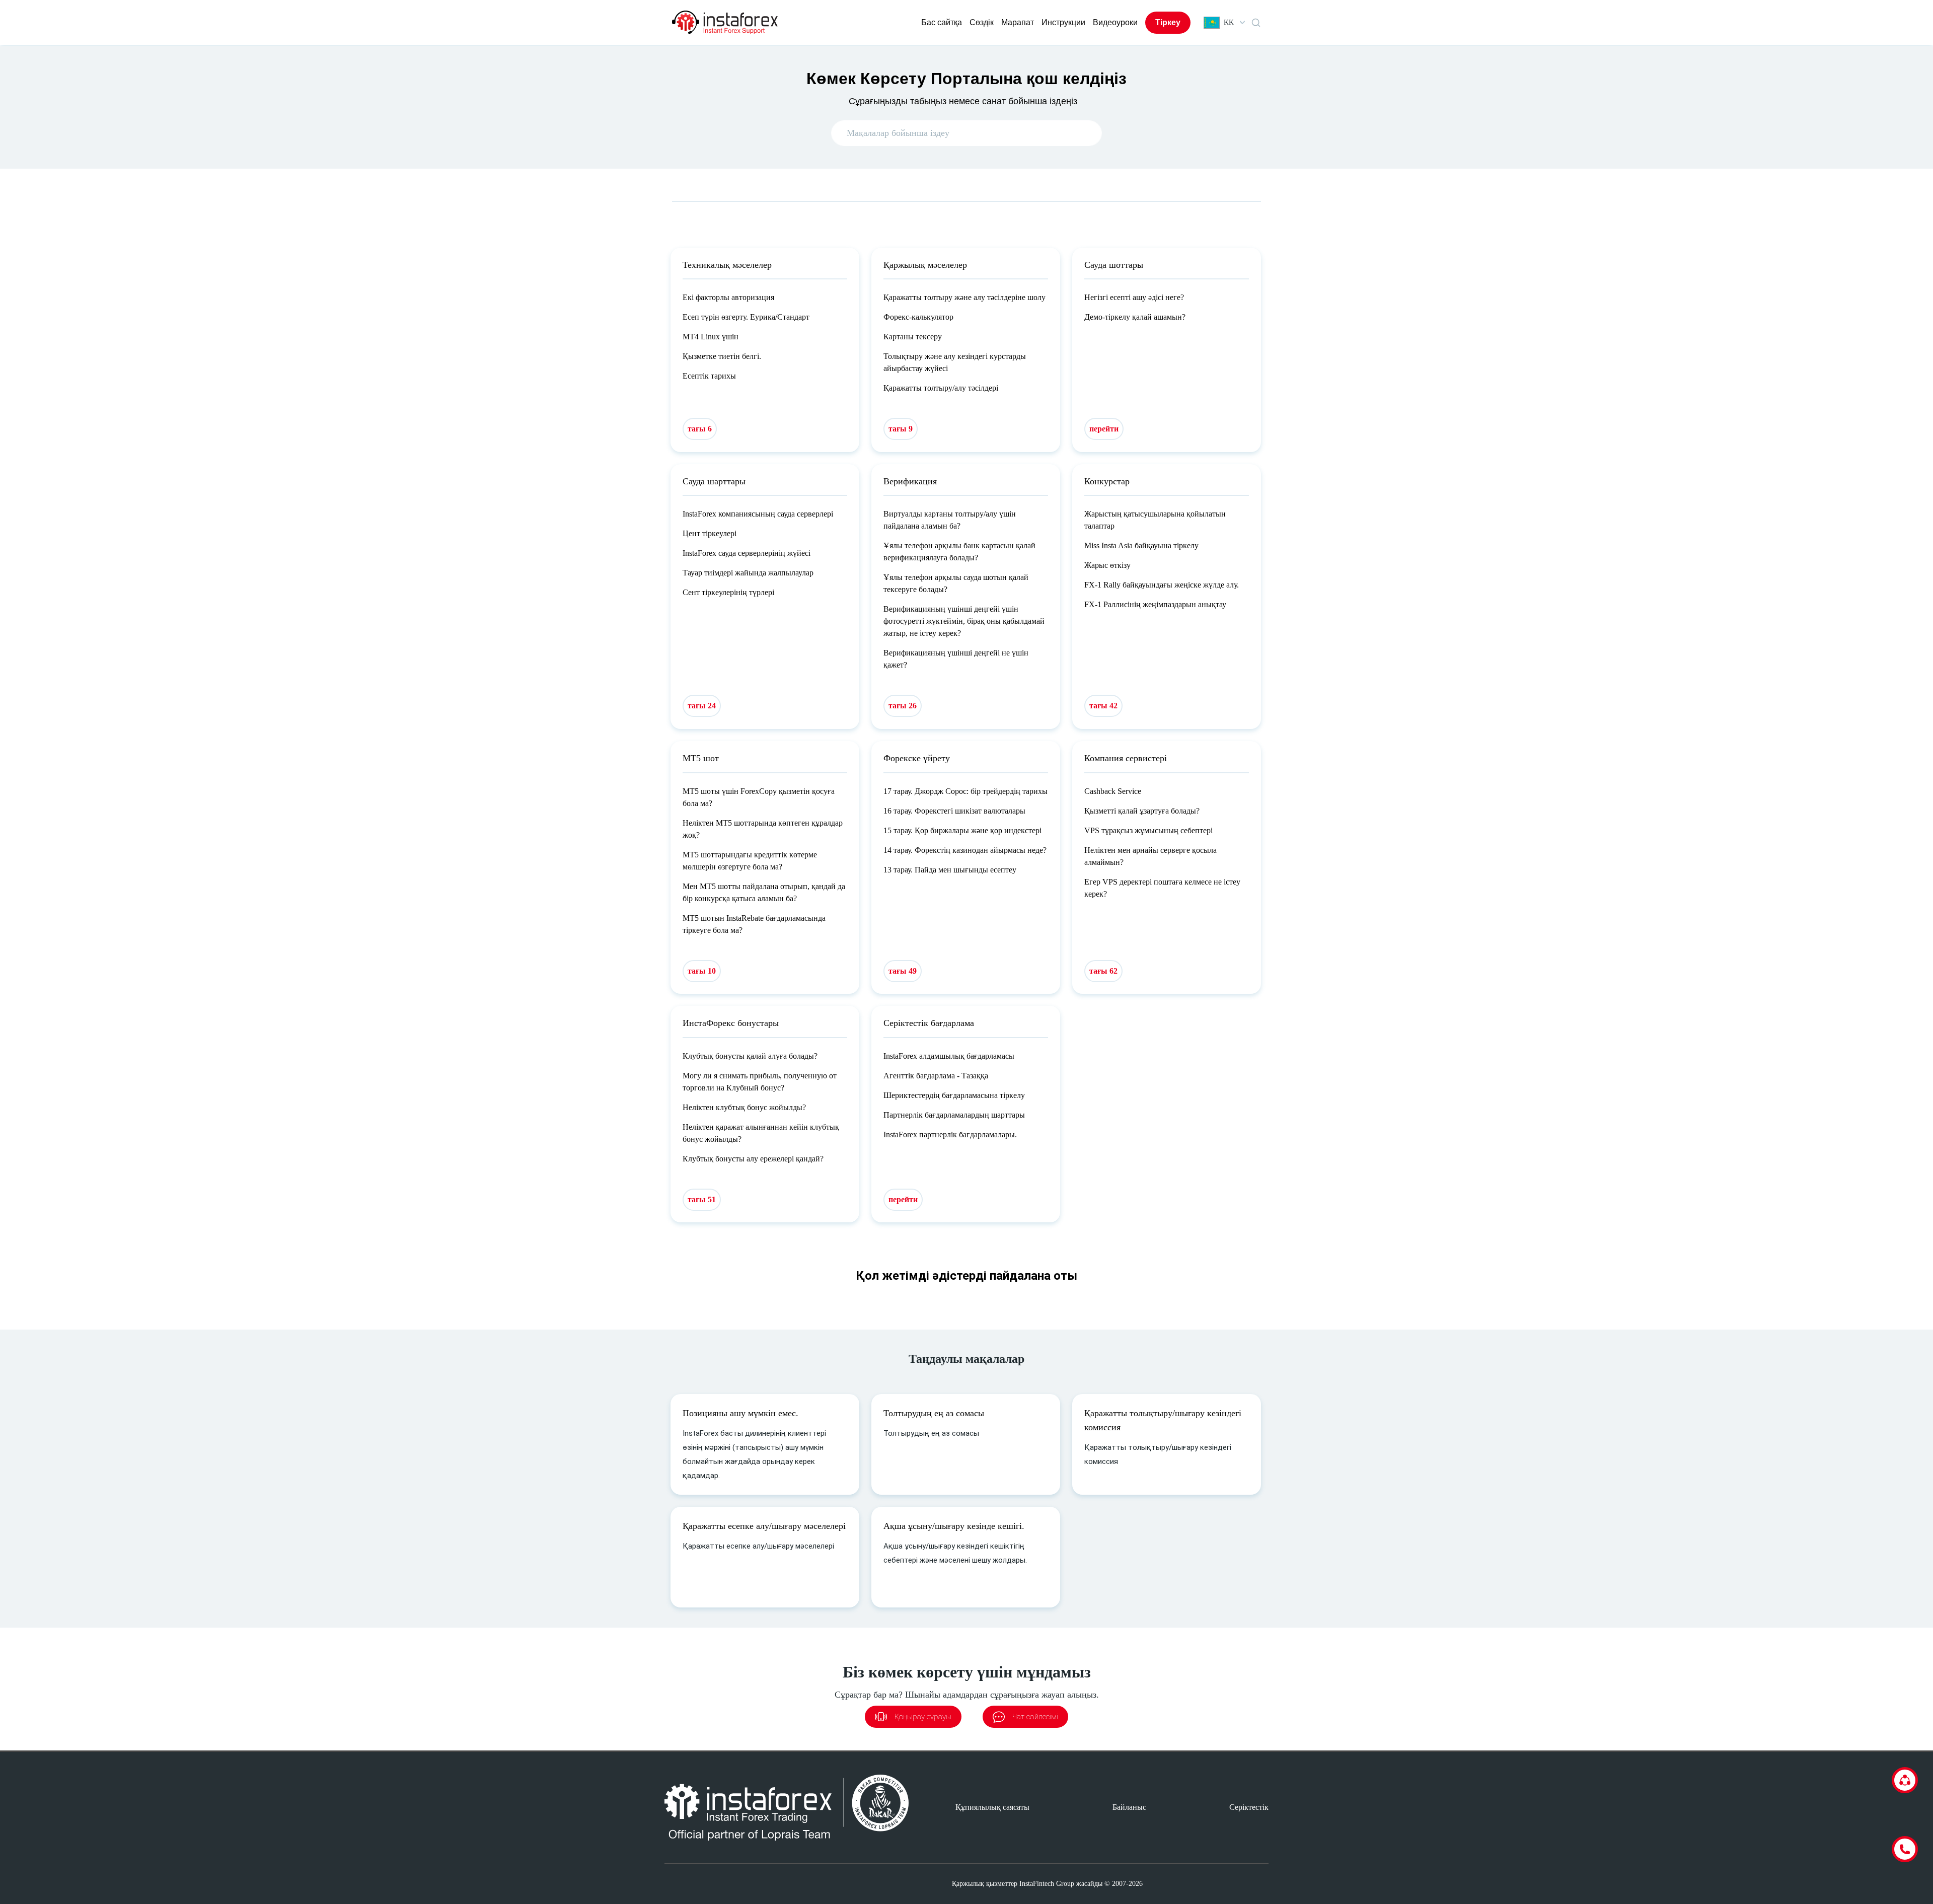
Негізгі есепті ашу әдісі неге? (1134, 297)
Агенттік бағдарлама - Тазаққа (936, 1076)
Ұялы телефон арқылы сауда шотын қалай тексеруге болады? (956, 583)
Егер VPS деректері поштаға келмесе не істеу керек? (1162, 888)
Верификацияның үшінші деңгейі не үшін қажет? (956, 659)
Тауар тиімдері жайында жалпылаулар (748, 573)
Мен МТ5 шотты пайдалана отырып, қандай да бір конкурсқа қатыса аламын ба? (764, 892)
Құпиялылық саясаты (992, 1807)
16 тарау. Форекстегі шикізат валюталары (954, 811)
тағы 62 (1103, 971)
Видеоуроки (1115, 22)
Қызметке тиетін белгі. (722, 356)
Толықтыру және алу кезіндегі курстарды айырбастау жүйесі (955, 362)
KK (1229, 22)
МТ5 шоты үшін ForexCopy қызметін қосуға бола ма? (759, 797)
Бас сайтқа (942, 22)
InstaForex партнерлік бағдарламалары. (950, 1134)
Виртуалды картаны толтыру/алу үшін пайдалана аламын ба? (950, 520)
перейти (1104, 429)
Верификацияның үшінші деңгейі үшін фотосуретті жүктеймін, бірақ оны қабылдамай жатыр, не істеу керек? (964, 621)
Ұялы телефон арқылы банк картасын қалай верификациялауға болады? (959, 552)
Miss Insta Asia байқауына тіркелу (1141, 545)
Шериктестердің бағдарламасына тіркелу (954, 1095)
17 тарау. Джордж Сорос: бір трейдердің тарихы (965, 791)
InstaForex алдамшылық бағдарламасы (949, 1056)
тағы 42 (1103, 706)
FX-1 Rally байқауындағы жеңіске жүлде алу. (1162, 585)
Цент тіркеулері (710, 533)
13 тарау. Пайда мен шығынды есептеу (950, 870)
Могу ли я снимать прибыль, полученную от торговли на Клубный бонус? (760, 1082)
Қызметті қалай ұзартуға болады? (1142, 811)
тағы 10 (702, 971)
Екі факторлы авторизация (728, 297)
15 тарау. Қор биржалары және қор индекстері (962, 830)
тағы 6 (700, 429)
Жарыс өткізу (1107, 565)
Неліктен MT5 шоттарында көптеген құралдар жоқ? (763, 829)
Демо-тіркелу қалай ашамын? (1135, 317)
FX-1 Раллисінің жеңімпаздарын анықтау (1155, 604)
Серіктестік (1249, 1807)
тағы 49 (903, 971)
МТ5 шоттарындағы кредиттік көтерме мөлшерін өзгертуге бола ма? (750, 861)
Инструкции (1063, 22)
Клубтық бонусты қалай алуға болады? (750, 1056)
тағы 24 (702, 706)
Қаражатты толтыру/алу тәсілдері (941, 388)
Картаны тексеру (913, 337)
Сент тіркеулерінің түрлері (728, 592)
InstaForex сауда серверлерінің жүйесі (747, 553)
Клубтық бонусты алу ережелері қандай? (753, 1159)
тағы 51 (702, 1199)
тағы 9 (901, 429)
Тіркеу (1168, 22)
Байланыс (1129, 1807)
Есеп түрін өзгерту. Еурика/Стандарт (746, 317)
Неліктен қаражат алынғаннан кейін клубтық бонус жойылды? (761, 1133)
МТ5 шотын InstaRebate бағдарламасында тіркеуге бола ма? (754, 924)
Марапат (1018, 22)
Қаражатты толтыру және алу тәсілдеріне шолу (964, 297)
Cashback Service (1113, 791)
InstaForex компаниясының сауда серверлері (758, 514)
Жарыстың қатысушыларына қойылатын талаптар (1155, 520)
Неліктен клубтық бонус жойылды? (744, 1107)
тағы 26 (903, 706)
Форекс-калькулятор (918, 317)
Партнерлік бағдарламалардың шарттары (954, 1115)
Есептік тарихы (709, 376)
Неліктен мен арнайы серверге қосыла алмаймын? (1150, 856)
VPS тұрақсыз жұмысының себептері (1148, 830)
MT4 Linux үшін (711, 337)
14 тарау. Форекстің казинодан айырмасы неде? (965, 850)
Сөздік (982, 22)
